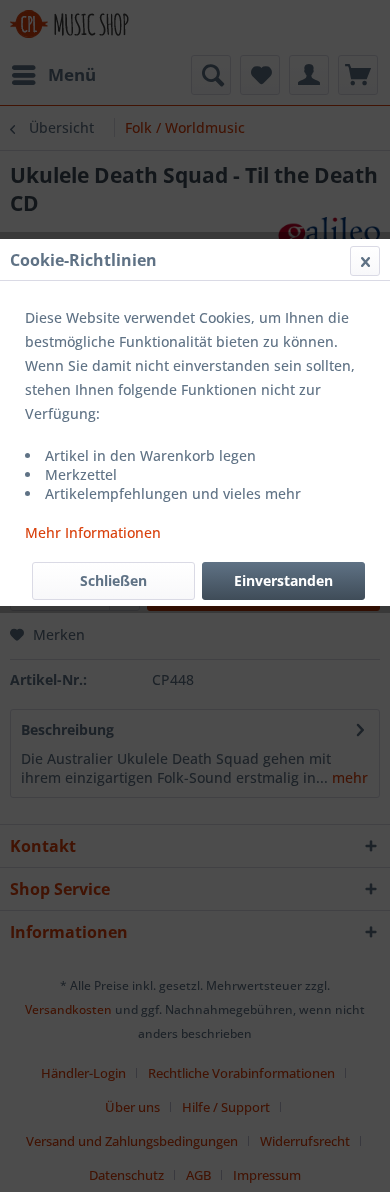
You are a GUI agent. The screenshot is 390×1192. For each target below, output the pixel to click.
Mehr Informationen (93, 532)
